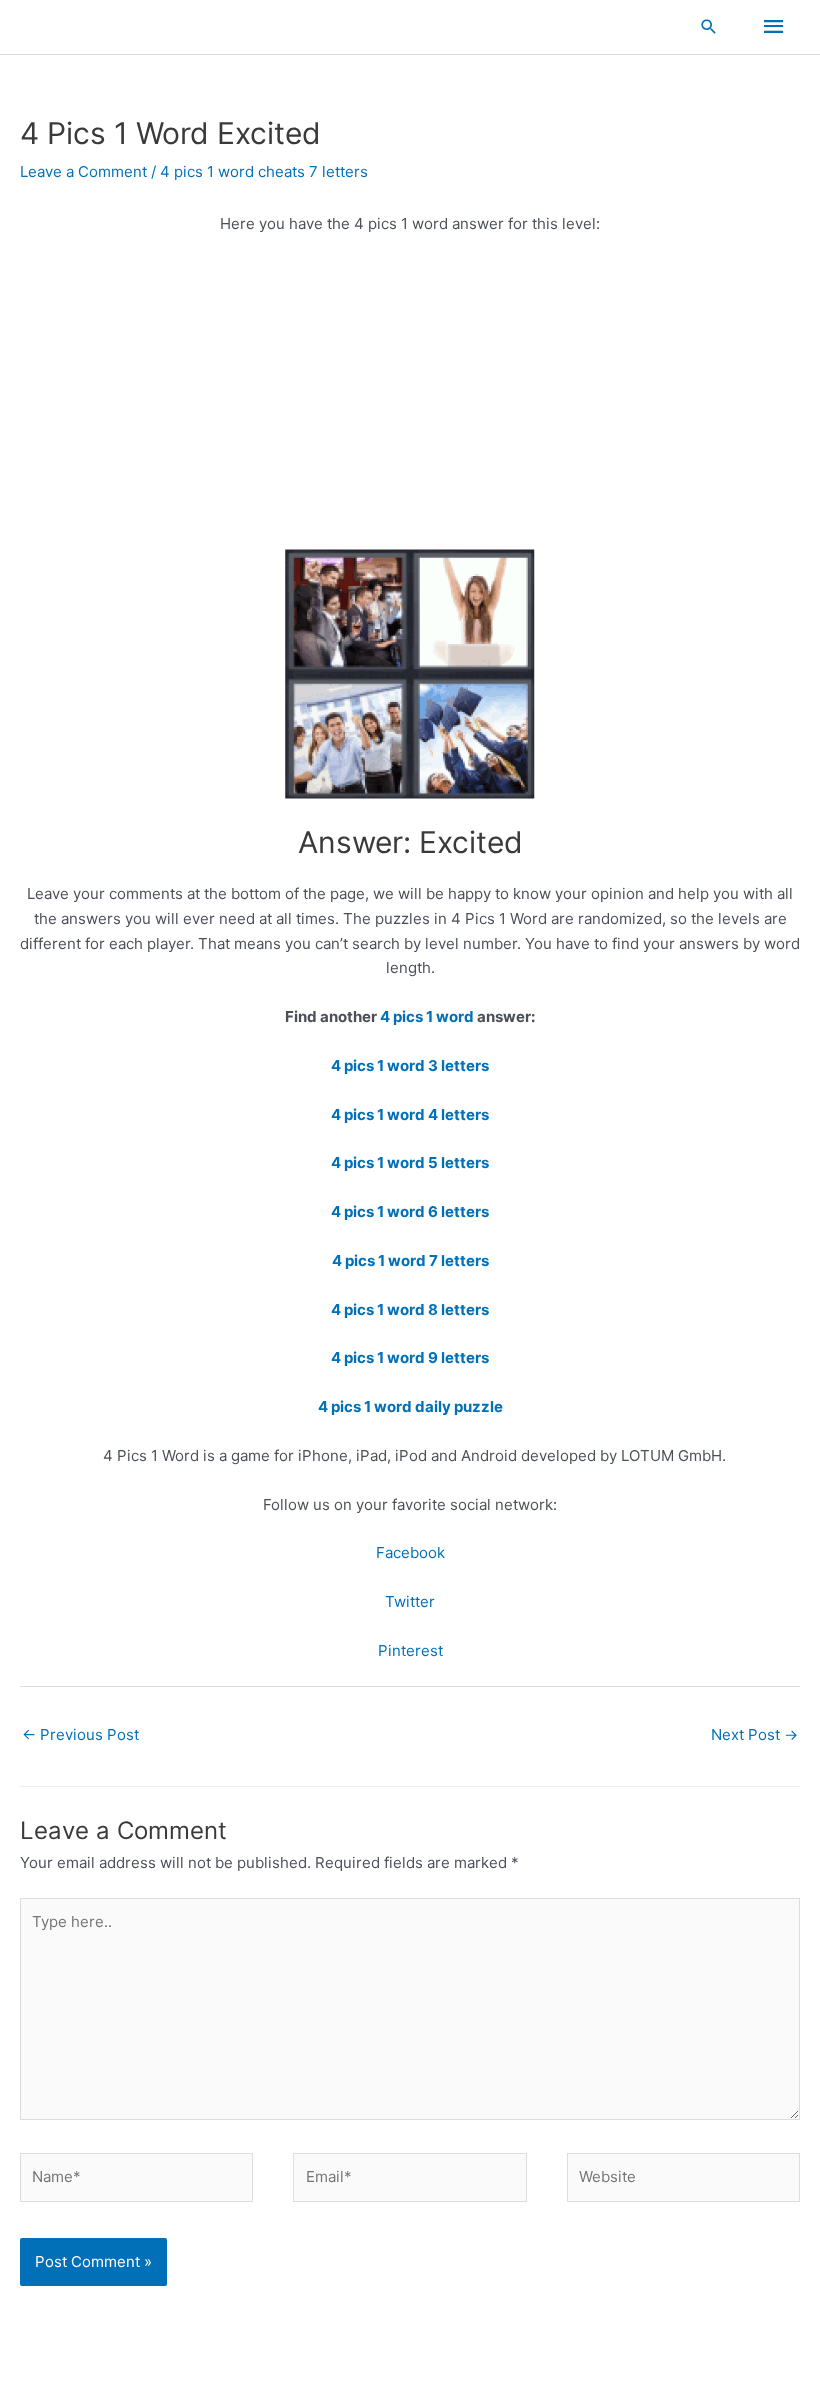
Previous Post (80, 1734)
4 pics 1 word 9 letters (410, 1357)
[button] (709, 26)
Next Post (754, 1734)
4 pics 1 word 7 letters (410, 1260)
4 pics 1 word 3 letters (410, 1065)
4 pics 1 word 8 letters (410, 1309)
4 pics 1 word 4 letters (410, 1114)
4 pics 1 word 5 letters (410, 1162)
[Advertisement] (410, 401)
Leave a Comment (83, 171)
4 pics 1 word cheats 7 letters (264, 171)
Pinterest (410, 1650)
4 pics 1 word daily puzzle (410, 1406)
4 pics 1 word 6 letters (410, 1211)
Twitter (410, 1601)
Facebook (410, 1552)
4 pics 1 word (428, 1016)
